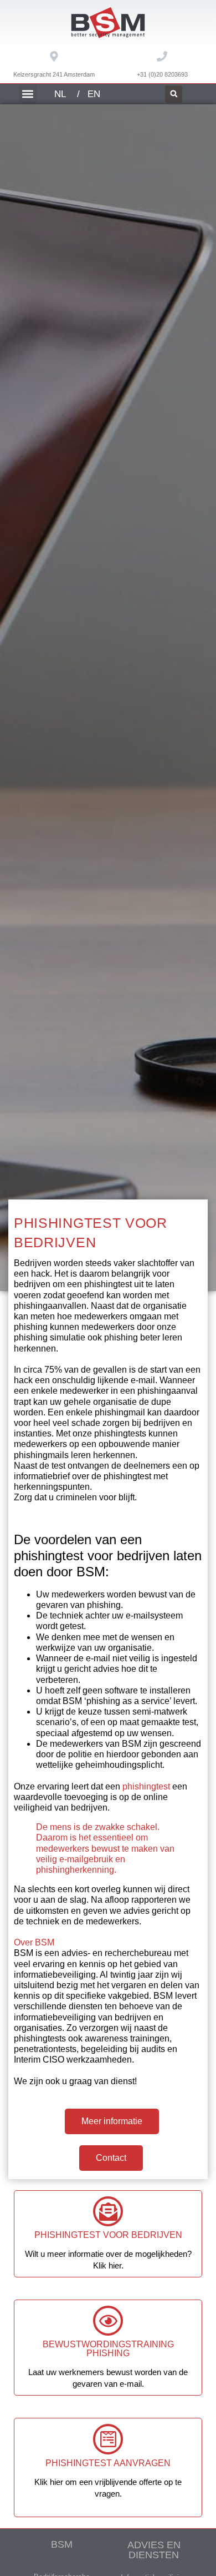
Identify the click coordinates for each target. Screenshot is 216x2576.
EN (94, 94)
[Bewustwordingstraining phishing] (108, 2321)
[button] (28, 94)
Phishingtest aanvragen (108, 2463)
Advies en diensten (154, 2550)
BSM (62, 2544)
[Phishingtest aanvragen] (108, 2439)
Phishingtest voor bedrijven (108, 2235)
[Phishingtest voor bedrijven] (108, 2211)
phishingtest (146, 1786)
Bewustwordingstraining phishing (108, 2349)
